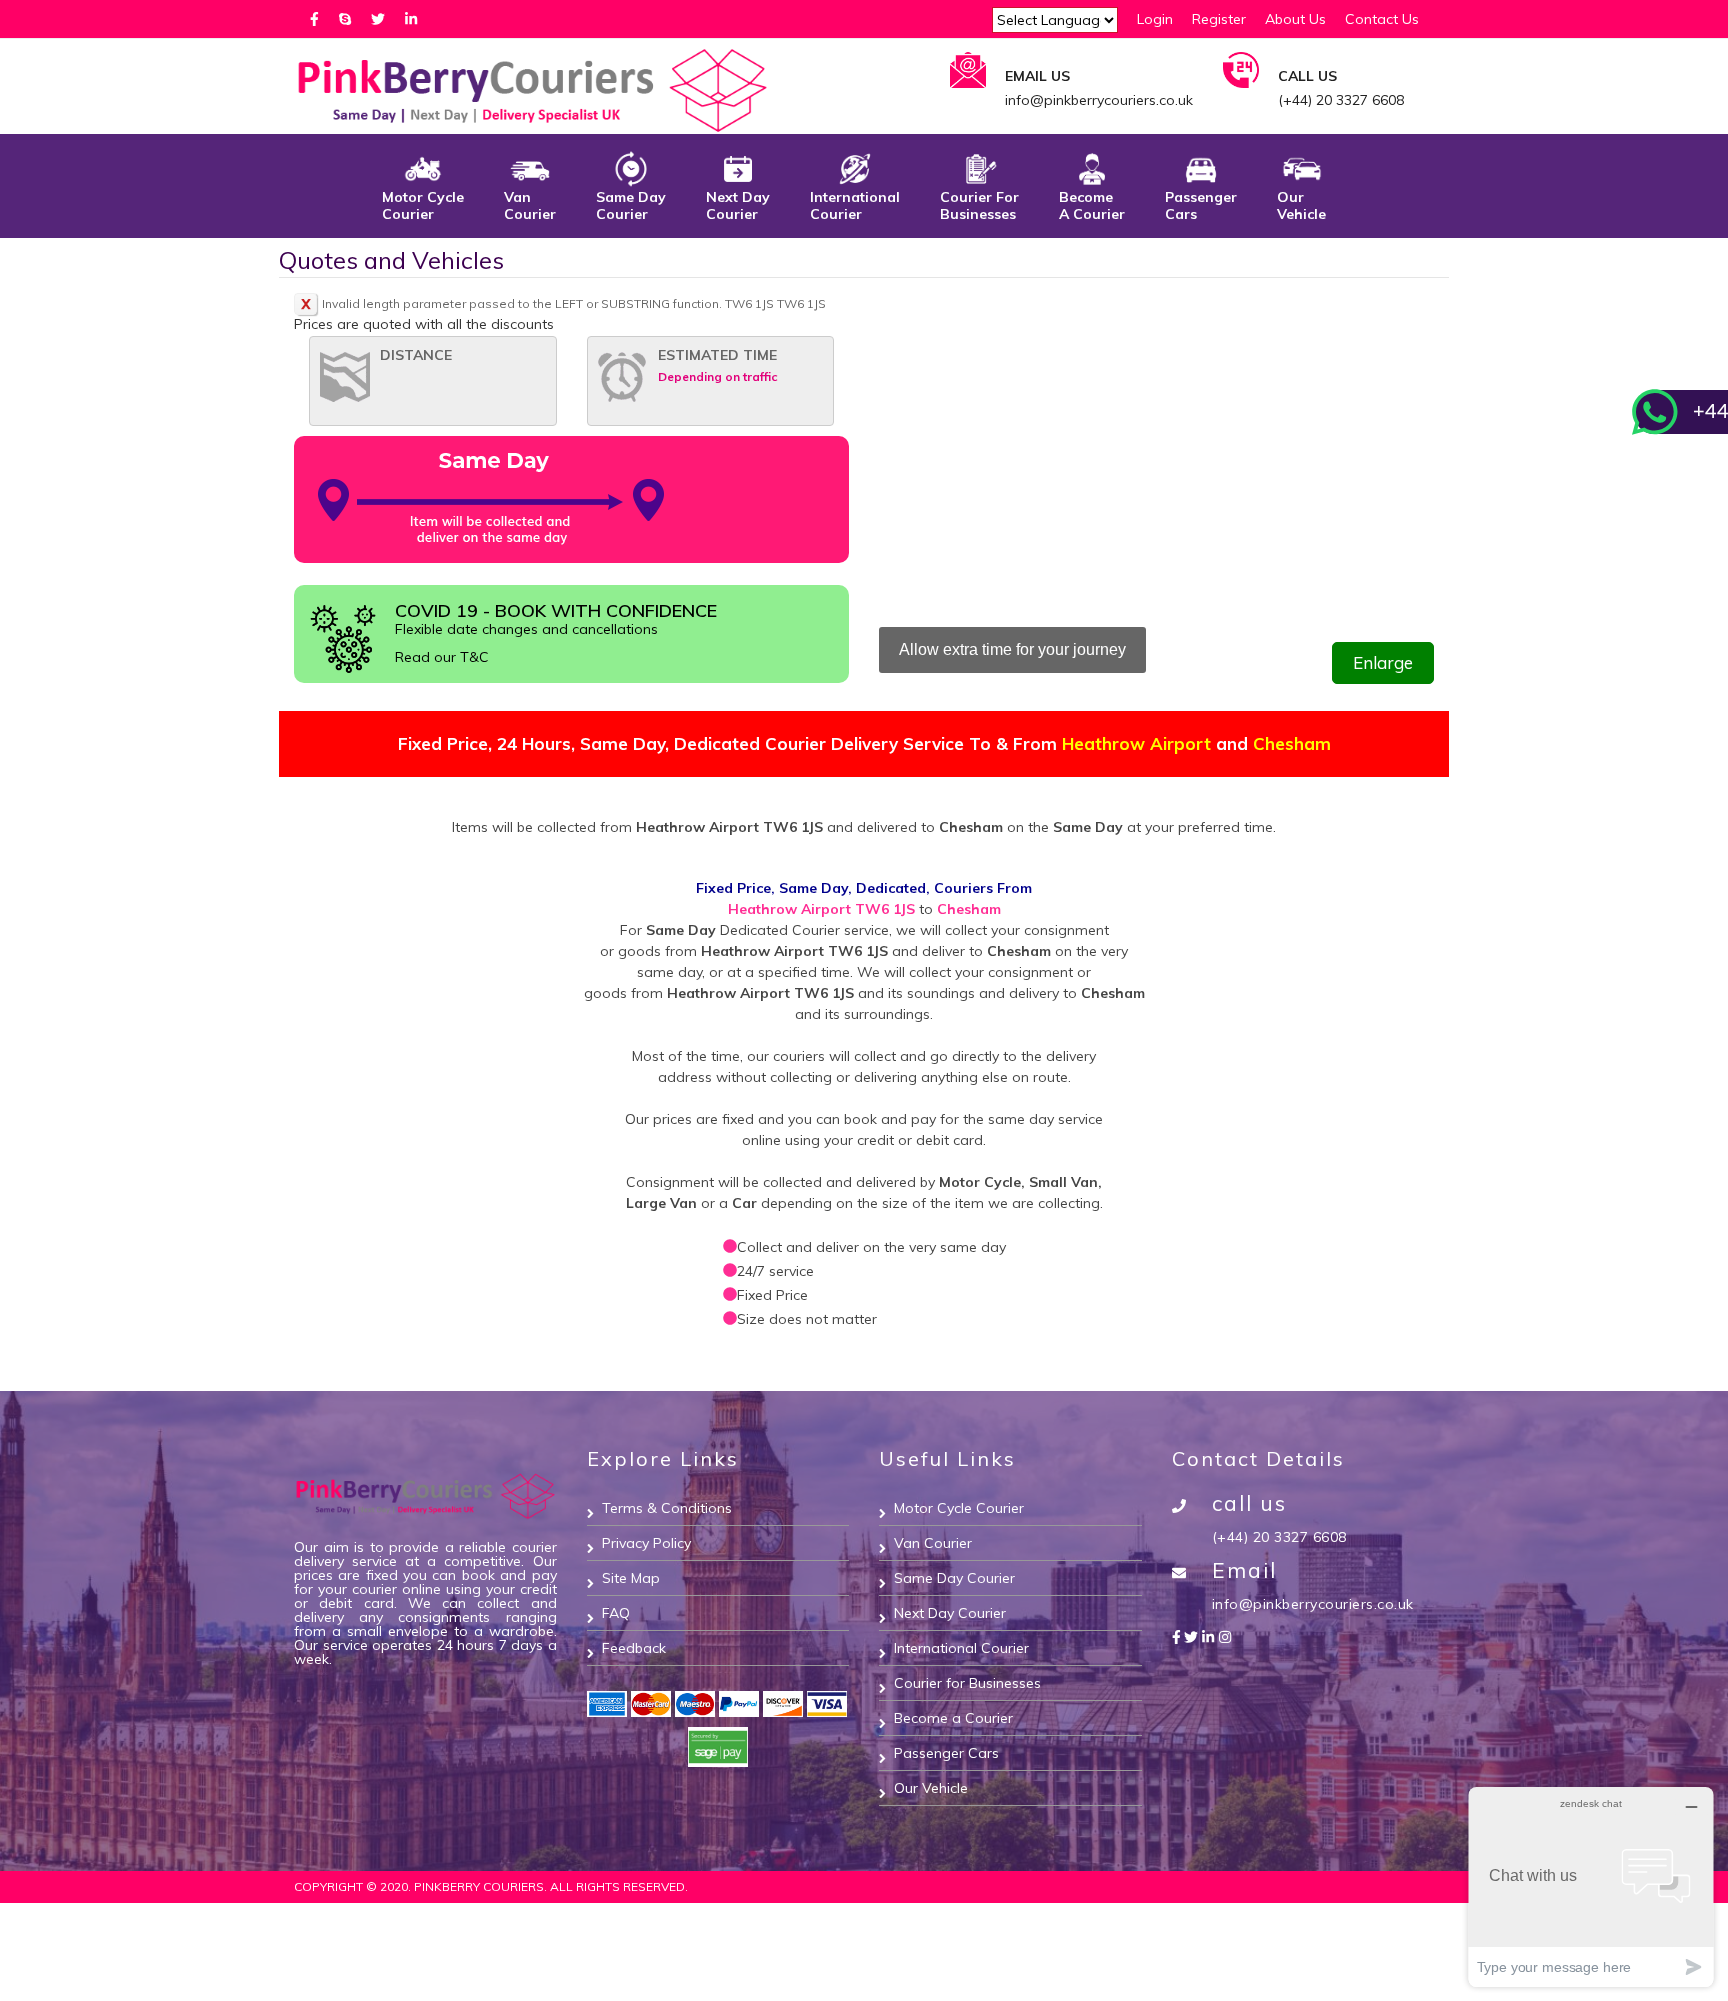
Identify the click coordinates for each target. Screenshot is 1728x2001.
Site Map (631, 1578)
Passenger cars (1201, 205)
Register (1219, 19)
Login (1155, 19)
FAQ (616, 1613)
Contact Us (1382, 19)
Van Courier (530, 205)
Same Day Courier (954, 1578)
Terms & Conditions (667, 1508)
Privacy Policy (646, 1543)
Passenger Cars (946, 1753)
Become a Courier (953, 1718)
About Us (1295, 19)
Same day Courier (631, 205)
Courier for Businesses (979, 205)
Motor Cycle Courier (423, 205)
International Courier (855, 205)
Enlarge (1383, 662)
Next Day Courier (738, 205)
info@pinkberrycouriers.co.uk (1313, 1604)
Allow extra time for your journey (1012, 649)
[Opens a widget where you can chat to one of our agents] (1591, 1886)
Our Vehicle (1301, 205)
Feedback (634, 1648)
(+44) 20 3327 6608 (1279, 1537)
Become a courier (1092, 205)
